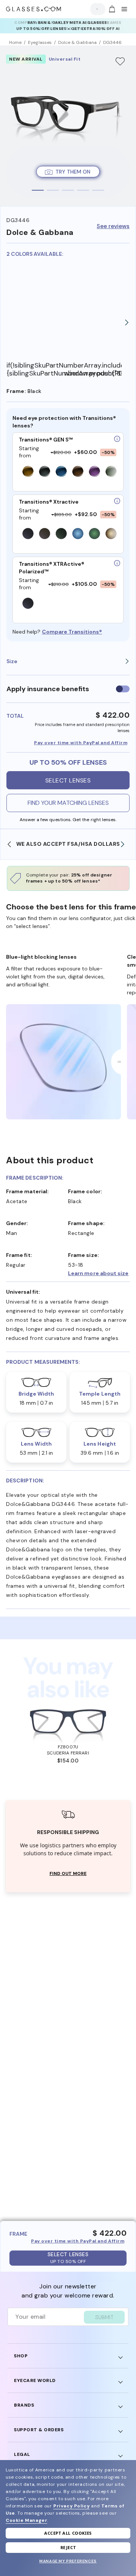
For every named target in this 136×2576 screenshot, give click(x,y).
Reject (68, 2547)
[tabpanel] (68, 126)
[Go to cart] (111, 9)
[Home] (34, 9)
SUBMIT (104, 2317)
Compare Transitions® (72, 632)
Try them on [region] (73, 172)
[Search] (96, 9)
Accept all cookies (68, 2533)
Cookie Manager (26, 2520)
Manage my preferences (68, 2561)
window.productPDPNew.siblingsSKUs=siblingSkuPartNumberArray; (93, 373)
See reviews (113, 226)
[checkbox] (123, 689)
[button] (99, 1273)
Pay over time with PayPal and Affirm (81, 743)
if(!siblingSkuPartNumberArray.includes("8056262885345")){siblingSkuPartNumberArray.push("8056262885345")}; (35, 369)
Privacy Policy (71, 2506)
